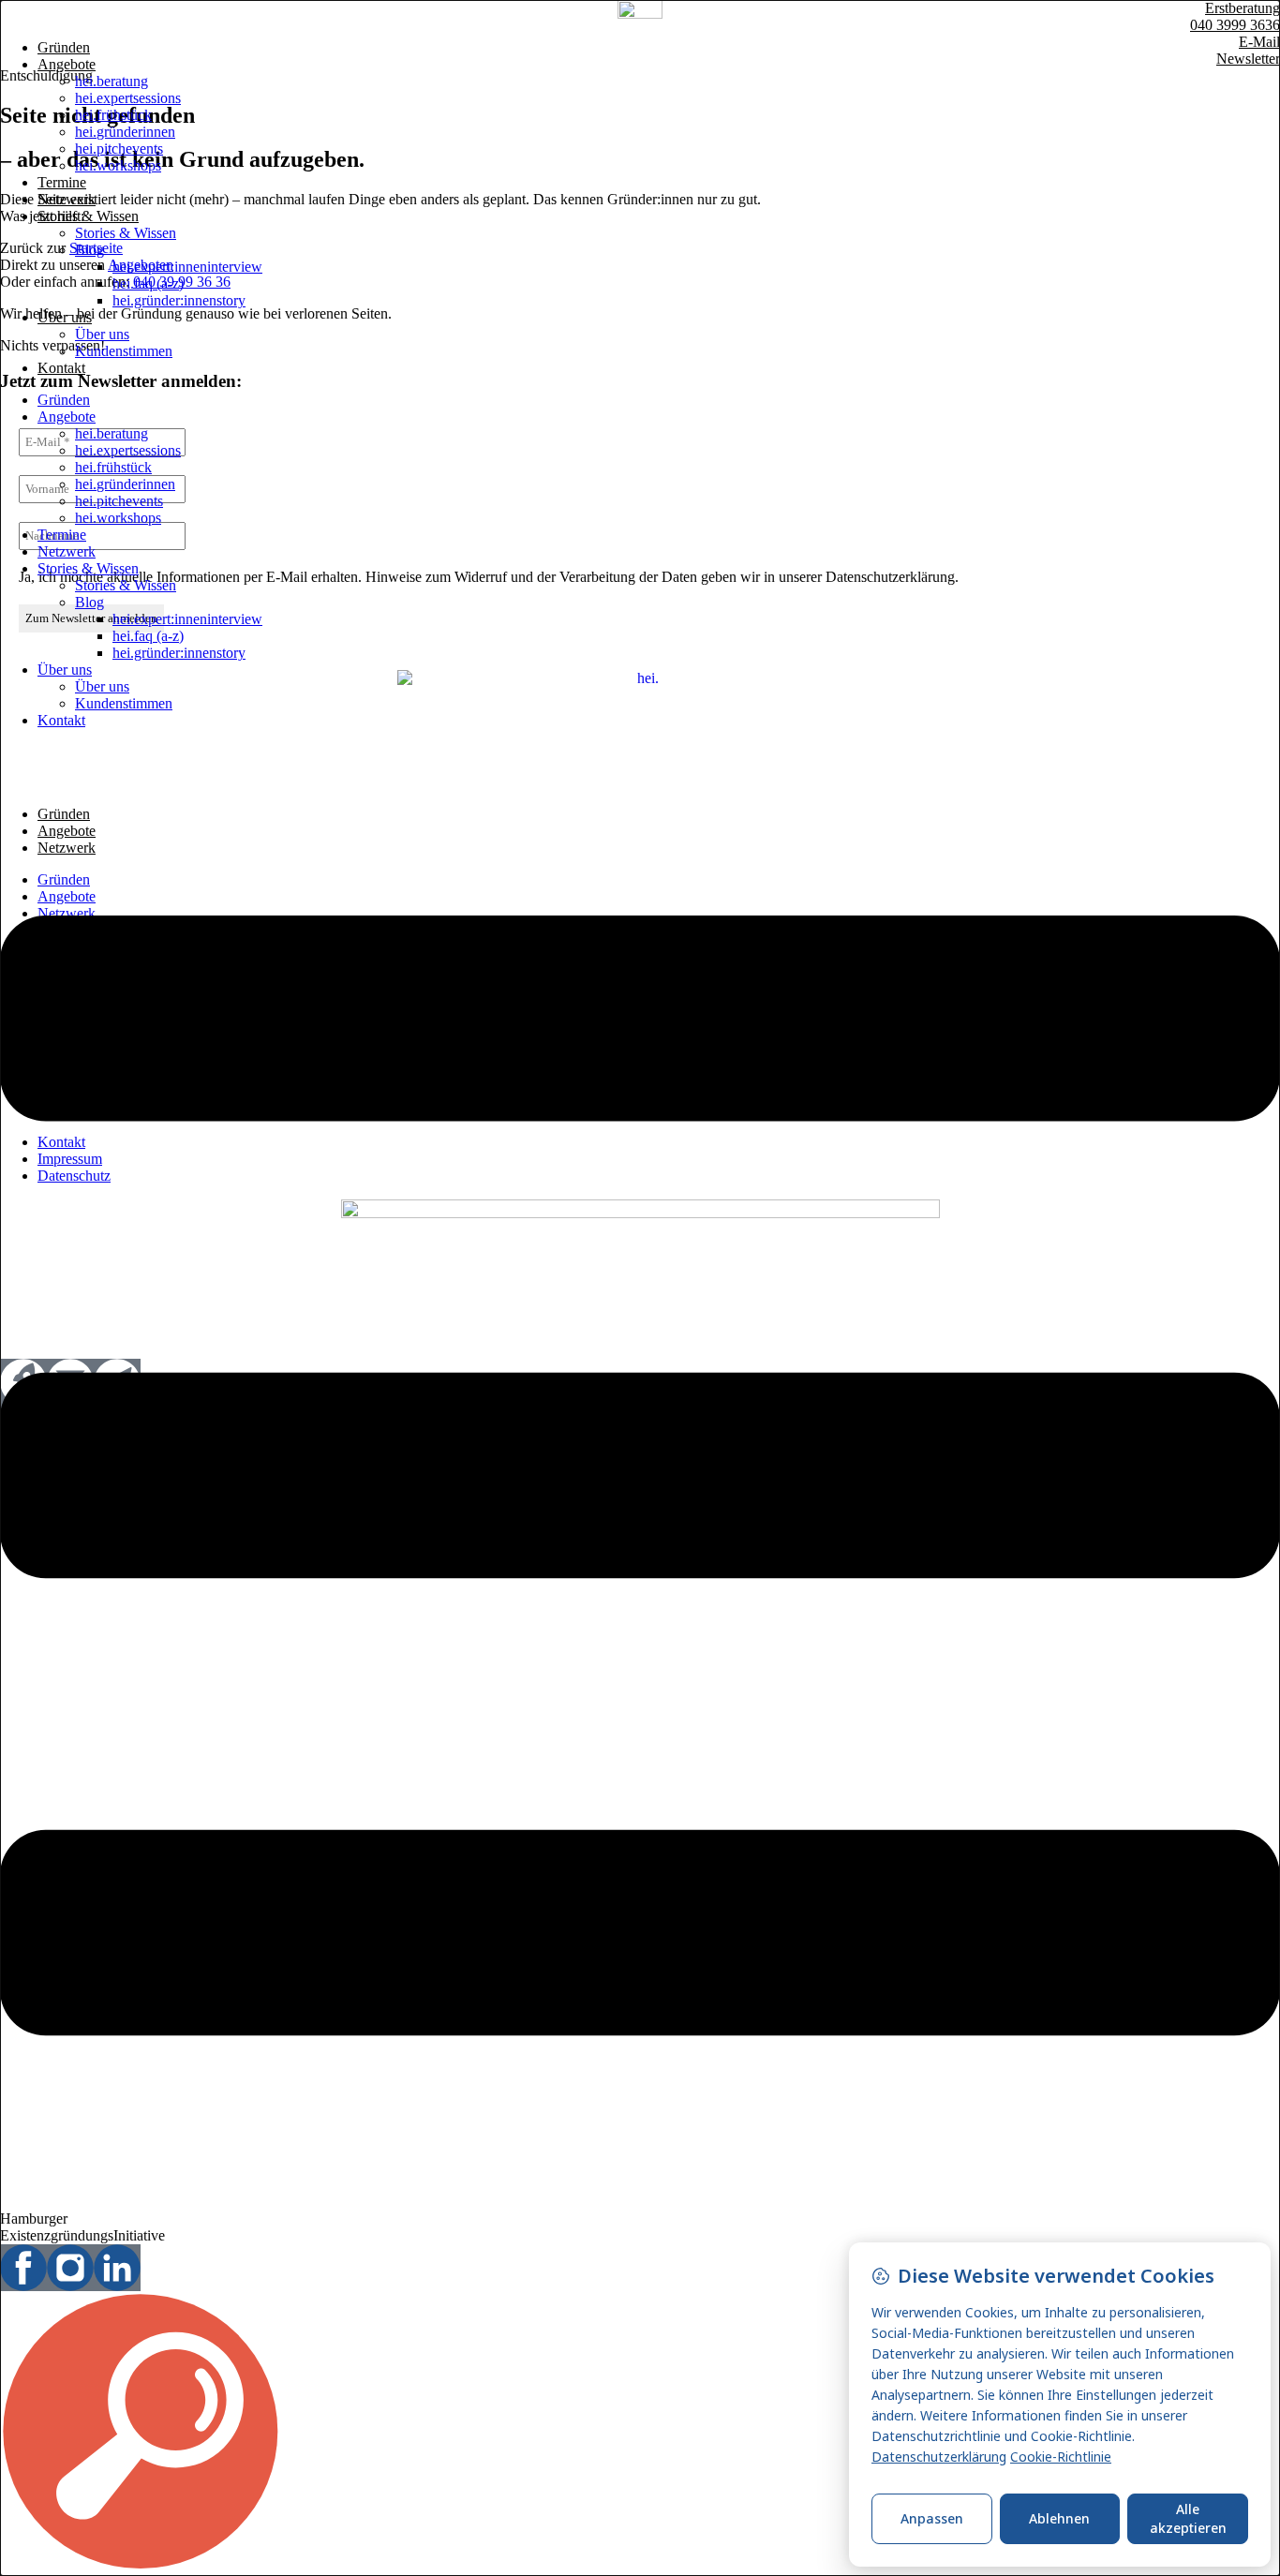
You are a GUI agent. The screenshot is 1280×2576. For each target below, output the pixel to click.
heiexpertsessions (128, 98)
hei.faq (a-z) (148, 283)
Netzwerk (67, 199)
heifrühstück (113, 115)
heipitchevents (119, 149)
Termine (62, 182)
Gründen (64, 47)
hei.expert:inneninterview (187, 267)
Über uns (65, 317)
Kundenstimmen (124, 351)
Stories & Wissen (88, 216)
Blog (89, 250)
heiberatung (112, 81)
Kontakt (61, 368)
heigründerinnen (125, 132)
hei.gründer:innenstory (179, 300)
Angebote (67, 64)
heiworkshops (118, 165)
